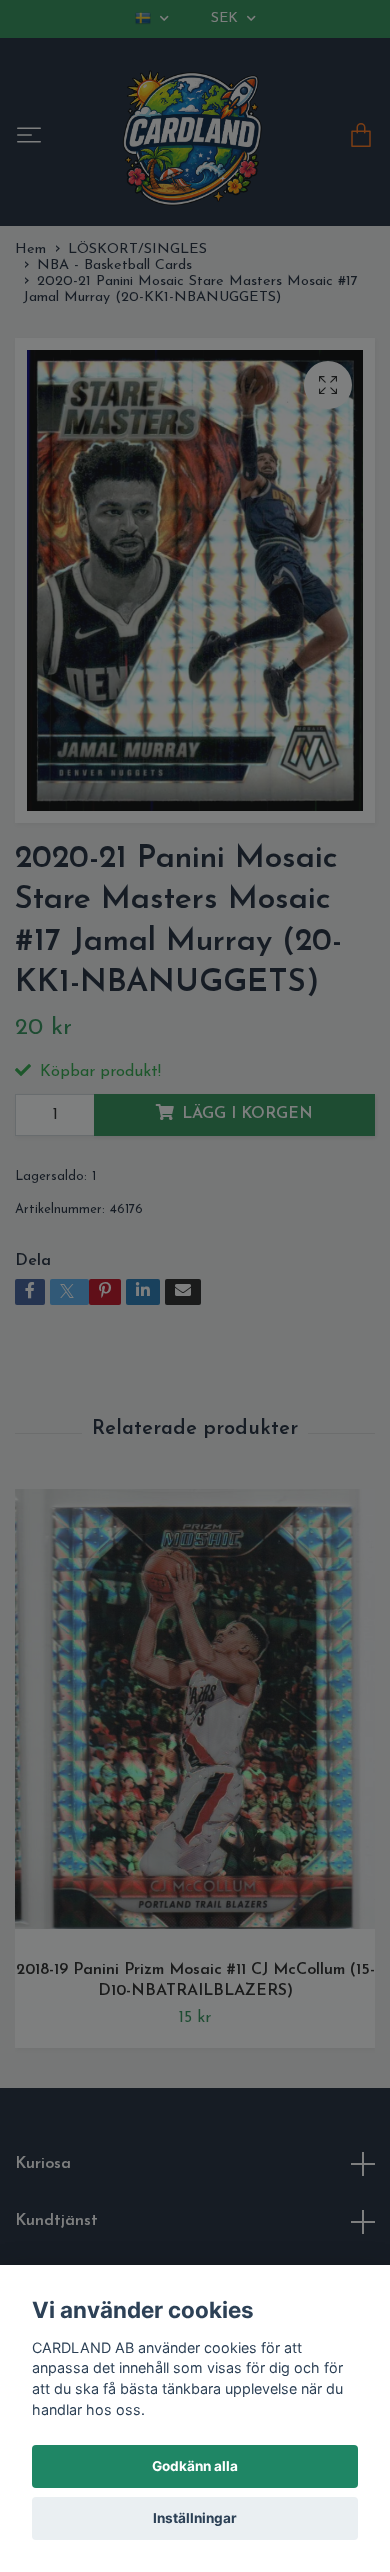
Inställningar (195, 2518)
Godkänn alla (195, 2466)
